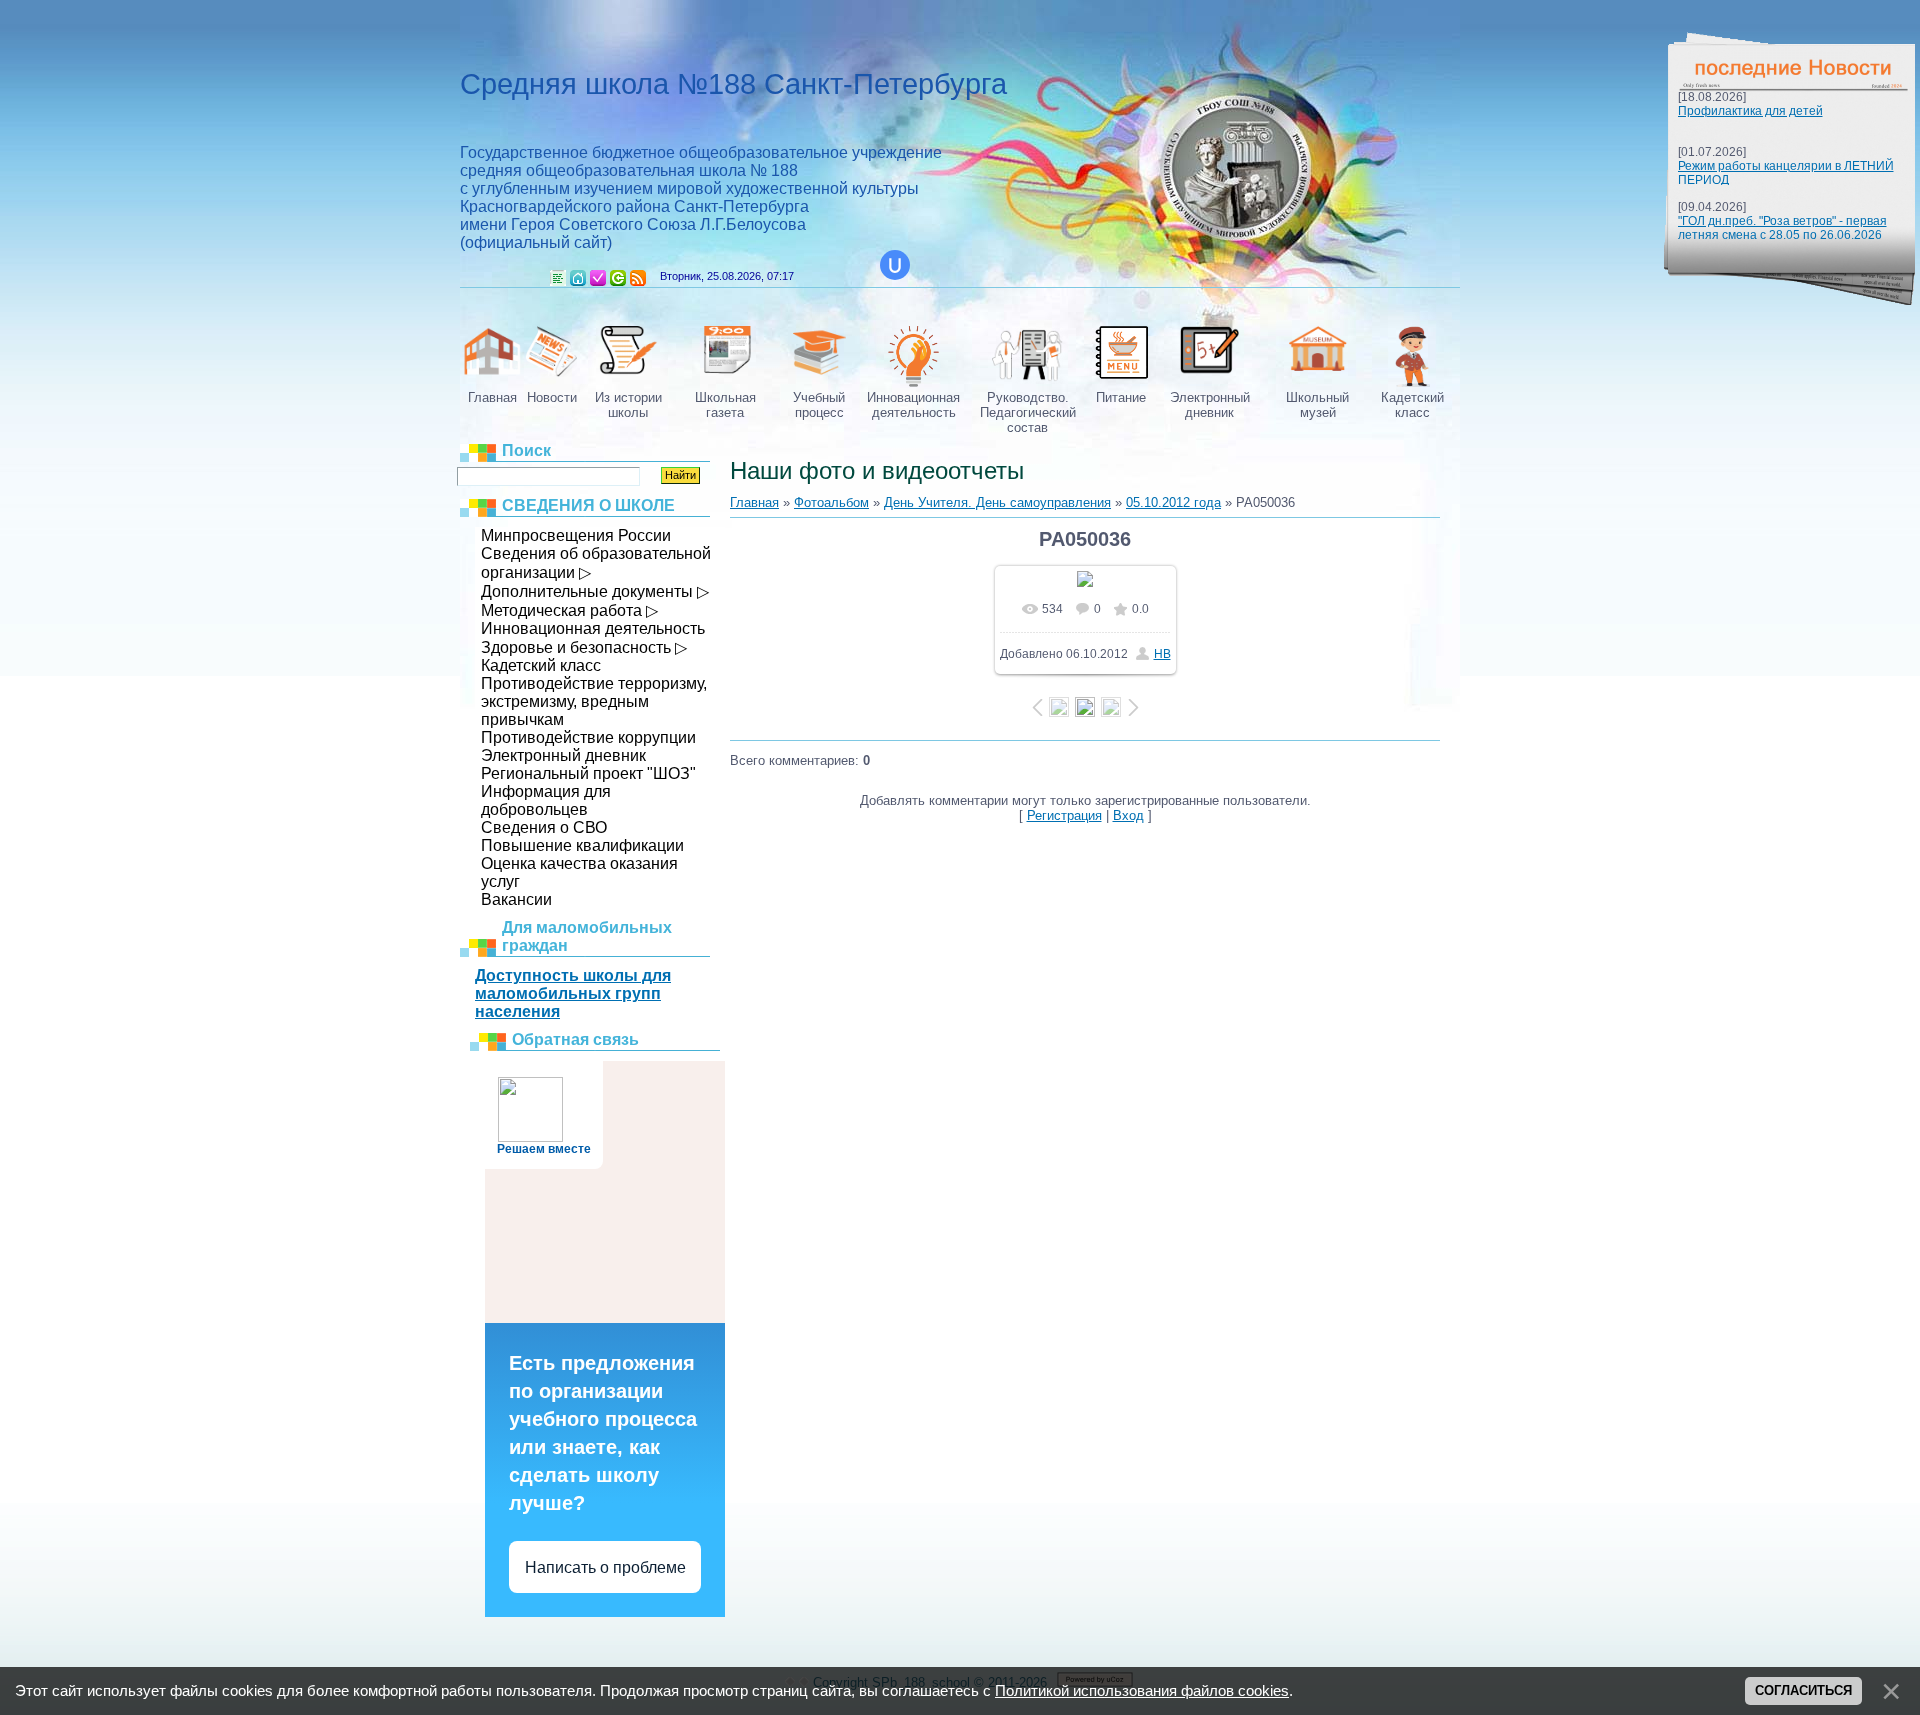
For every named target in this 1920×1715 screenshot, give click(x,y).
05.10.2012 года (1173, 502)
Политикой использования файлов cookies (1142, 1691)
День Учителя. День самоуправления (997, 502)
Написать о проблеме (605, 1567)
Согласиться (1803, 1690)
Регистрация (598, 278)
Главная (578, 278)
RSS (638, 278)
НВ (1162, 654)
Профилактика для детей (1750, 111)
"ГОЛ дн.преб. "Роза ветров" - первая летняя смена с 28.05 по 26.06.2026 (1782, 228)
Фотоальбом (831, 502)
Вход (618, 278)
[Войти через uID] (895, 265)
